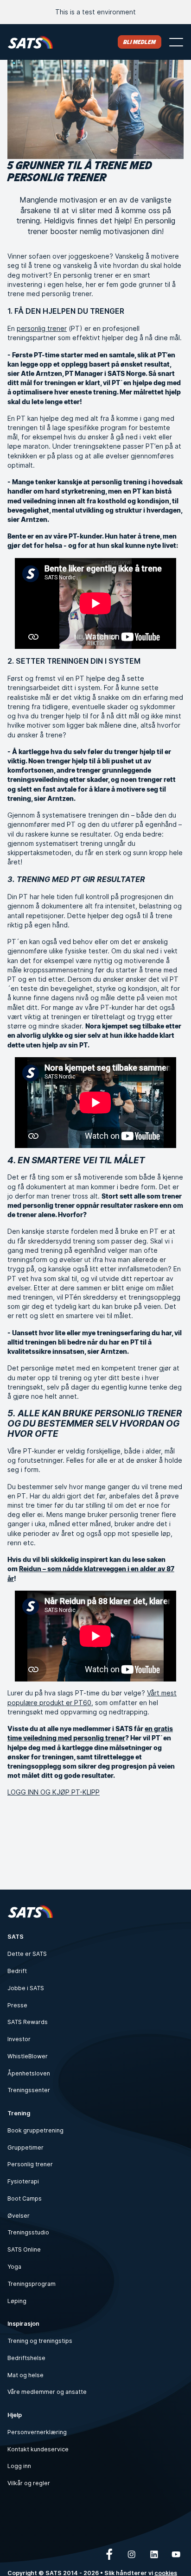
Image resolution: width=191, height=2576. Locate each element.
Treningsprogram (32, 2284)
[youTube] (176, 2554)
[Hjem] (30, 42)
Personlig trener (30, 2164)
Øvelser (19, 2216)
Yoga (14, 2267)
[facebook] (109, 2554)
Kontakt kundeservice (38, 2449)
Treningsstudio (28, 2232)
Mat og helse (25, 2375)
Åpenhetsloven (29, 2073)
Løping (17, 2301)
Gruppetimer (25, 2148)
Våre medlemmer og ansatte (47, 2392)
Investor (19, 2039)
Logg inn (19, 2466)
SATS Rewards (28, 2022)
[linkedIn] (154, 2554)
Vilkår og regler (29, 2483)
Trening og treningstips (40, 2341)
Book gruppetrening (35, 2130)
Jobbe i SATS (26, 1988)
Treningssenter (29, 2090)
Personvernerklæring (37, 2432)
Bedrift (17, 1971)
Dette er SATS (27, 1954)
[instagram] (132, 2554)
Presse (17, 2005)
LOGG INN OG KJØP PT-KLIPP (54, 1792)
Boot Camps (25, 2198)
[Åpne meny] (176, 42)
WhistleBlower (28, 2056)
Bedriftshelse (26, 2358)
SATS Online (24, 2249)
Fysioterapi (23, 2181)
